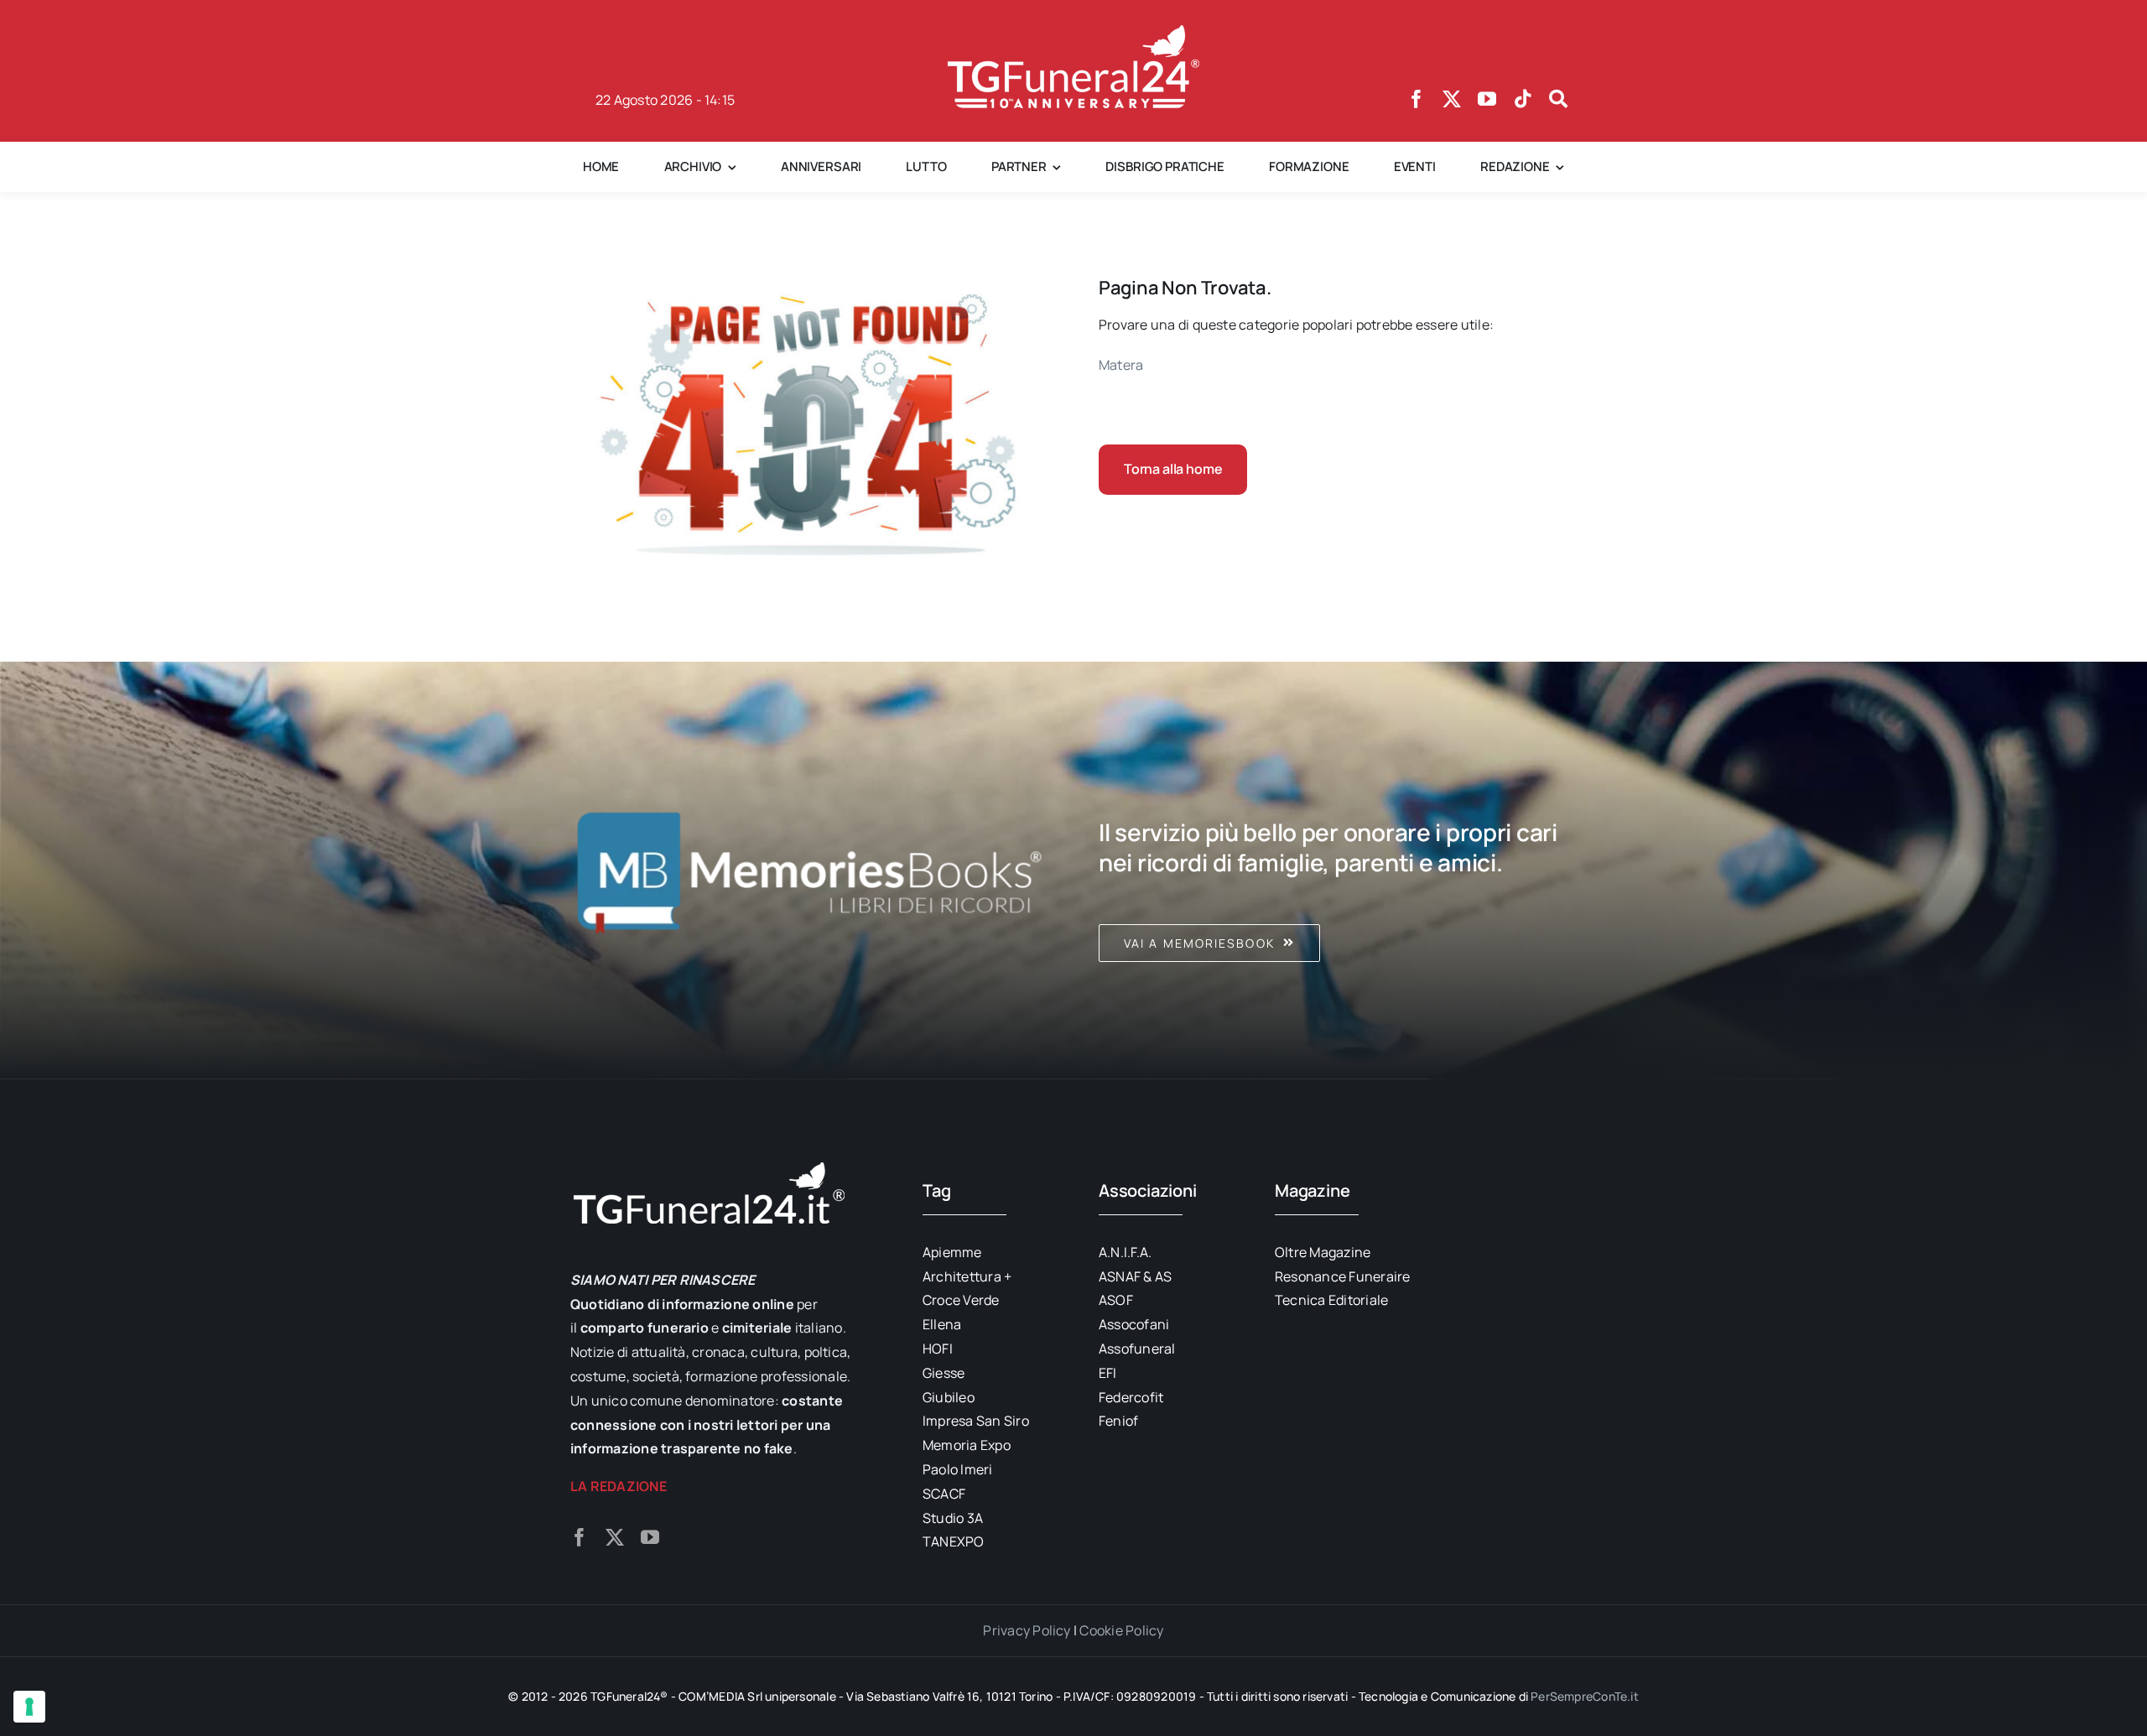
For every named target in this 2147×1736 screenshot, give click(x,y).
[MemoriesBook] (809, 871)
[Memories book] (1338, 871)
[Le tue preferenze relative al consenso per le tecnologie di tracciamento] (29, 1707)
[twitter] (1452, 99)
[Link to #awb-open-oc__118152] (1558, 99)
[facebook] (1417, 99)
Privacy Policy (1027, 1630)
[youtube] (1487, 99)
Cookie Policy (1121, 1630)
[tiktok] (1523, 99)
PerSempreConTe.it (1585, 1696)
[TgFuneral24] (1073, 32)
